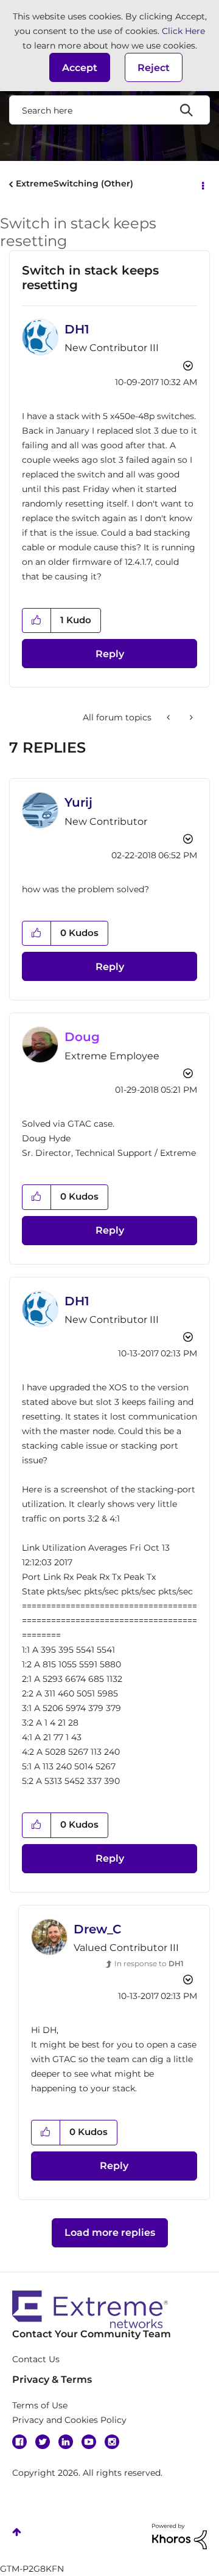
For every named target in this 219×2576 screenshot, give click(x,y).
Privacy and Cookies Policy (69, 2420)
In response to (149, 1963)
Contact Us (36, 2359)
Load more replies (110, 2233)
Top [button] (17, 2532)
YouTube (89, 2442)
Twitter (43, 2442)
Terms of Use (40, 2405)
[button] (80, 67)
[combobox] (109, 110)
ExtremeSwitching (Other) (75, 183)
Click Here (183, 31)
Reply (110, 654)
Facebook (19, 2442)
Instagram (112, 2442)
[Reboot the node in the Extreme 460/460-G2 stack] (169, 717)
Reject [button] (154, 68)
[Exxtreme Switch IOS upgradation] (190, 717)
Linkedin (66, 2442)
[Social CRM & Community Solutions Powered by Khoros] (179, 2535)
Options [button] (202, 185)
